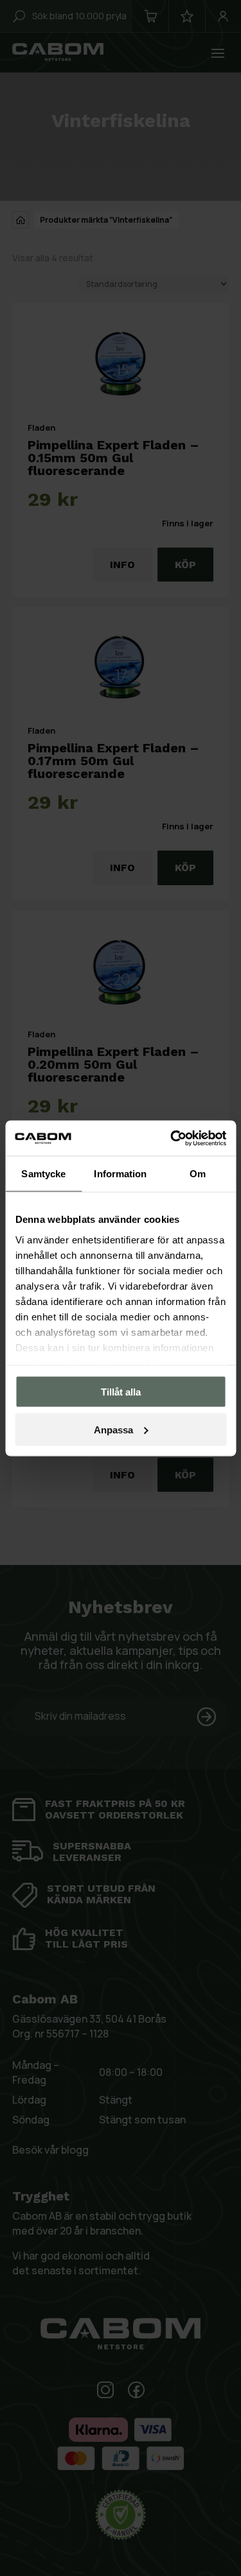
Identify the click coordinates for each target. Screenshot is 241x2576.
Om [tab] (198, 1174)
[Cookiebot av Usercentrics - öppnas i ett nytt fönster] (172, 1138)
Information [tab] (120, 1174)
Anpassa (113, 1429)
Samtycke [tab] (43, 1174)
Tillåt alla (121, 1392)
